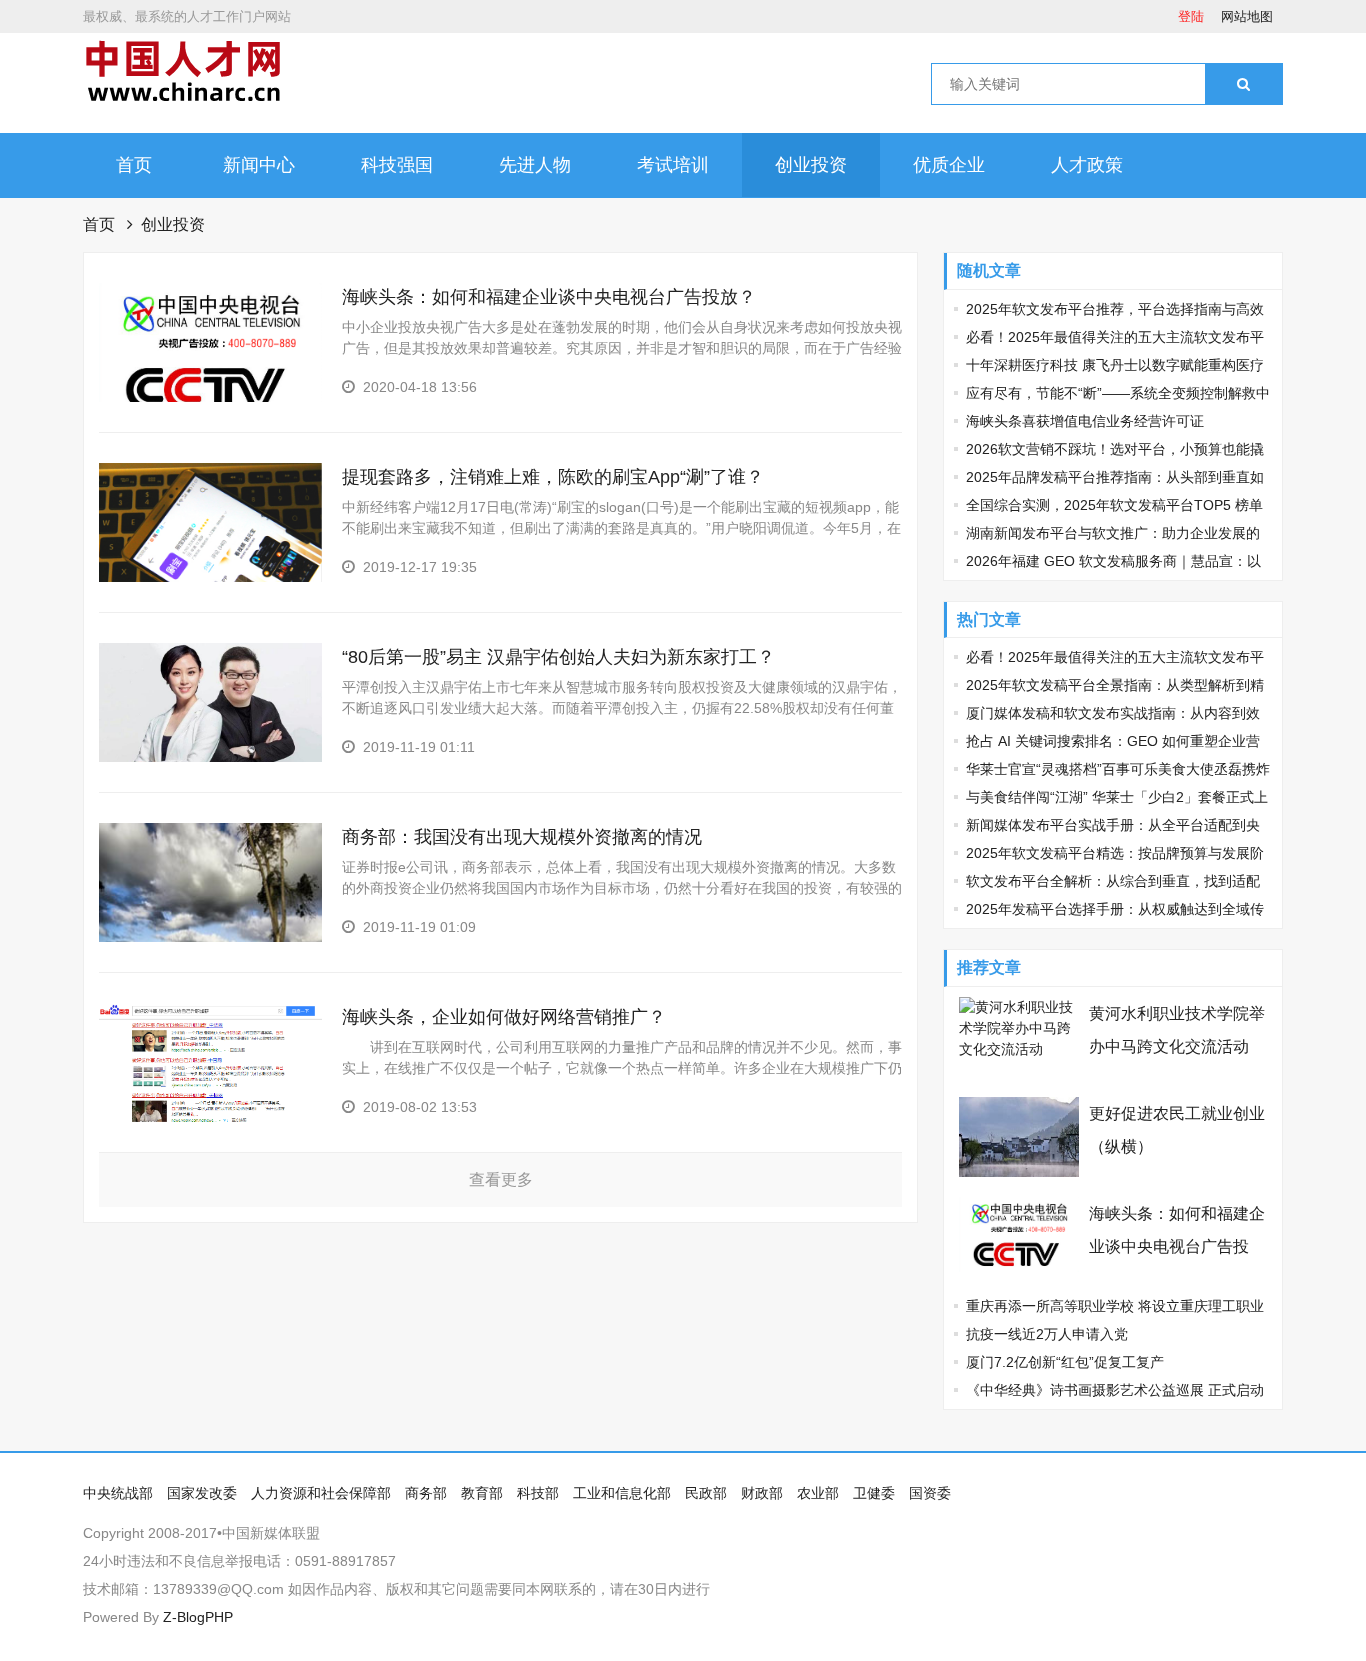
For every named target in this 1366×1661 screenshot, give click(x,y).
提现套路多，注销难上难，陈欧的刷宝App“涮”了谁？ (553, 477)
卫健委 (874, 1493)
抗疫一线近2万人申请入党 (1047, 1334)
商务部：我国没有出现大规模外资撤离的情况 (522, 837)
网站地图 (1247, 16)
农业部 (818, 1493)
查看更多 (501, 1179)
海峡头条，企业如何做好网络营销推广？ (504, 1017)
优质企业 (949, 165)
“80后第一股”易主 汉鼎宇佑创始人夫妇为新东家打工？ (558, 657)
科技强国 (397, 165)
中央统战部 (118, 1493)
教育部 (482, 1493)
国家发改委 (202, 1493)
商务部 (426, 1493)
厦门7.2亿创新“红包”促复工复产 (1065, 1362)
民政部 (706, 1493)
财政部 (762, 1493)
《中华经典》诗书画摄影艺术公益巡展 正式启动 (1115, 1390)
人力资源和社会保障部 (321, 1493)
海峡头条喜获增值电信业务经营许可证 (1085, 421)
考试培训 (673, 165)
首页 (134, 165)
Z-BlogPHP (198, 1617)
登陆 (1191, 16)
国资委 (930, 1493)
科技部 (538, 1493)
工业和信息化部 (622, 1493)
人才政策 (1087, 165)
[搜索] (1243, 84)
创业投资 (811, 165)
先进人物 (535, 165)
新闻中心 (259, 165)
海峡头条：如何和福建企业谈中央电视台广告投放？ (549, 297)
